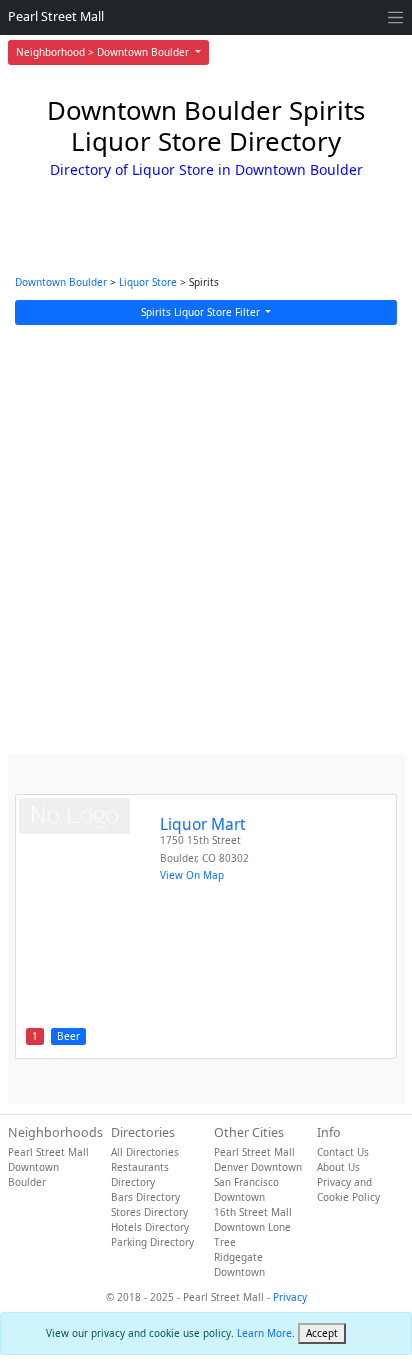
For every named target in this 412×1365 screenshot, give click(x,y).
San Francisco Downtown (246, 1189)
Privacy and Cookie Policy (348, 1189)
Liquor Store (148, 282)
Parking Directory (152, 1242)
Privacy (290, 1297)
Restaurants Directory (140, 1174)
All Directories (145, 1152)
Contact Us (343, 1152)
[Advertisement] (206, 539)
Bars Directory (145, 1197)
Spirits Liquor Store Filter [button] (202, 312)
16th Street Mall (253, 1212)
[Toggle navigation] (395, 17)
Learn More (264, 1333)
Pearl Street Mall (56, 16)
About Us (338, 1167)
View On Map (192, 875)
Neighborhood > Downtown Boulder (104, 52)
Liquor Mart (203, 824)
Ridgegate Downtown (239, 1264)
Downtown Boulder (61, 282)
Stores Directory (149, 1212)
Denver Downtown (258, 1167)
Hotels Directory (150, 1227)
